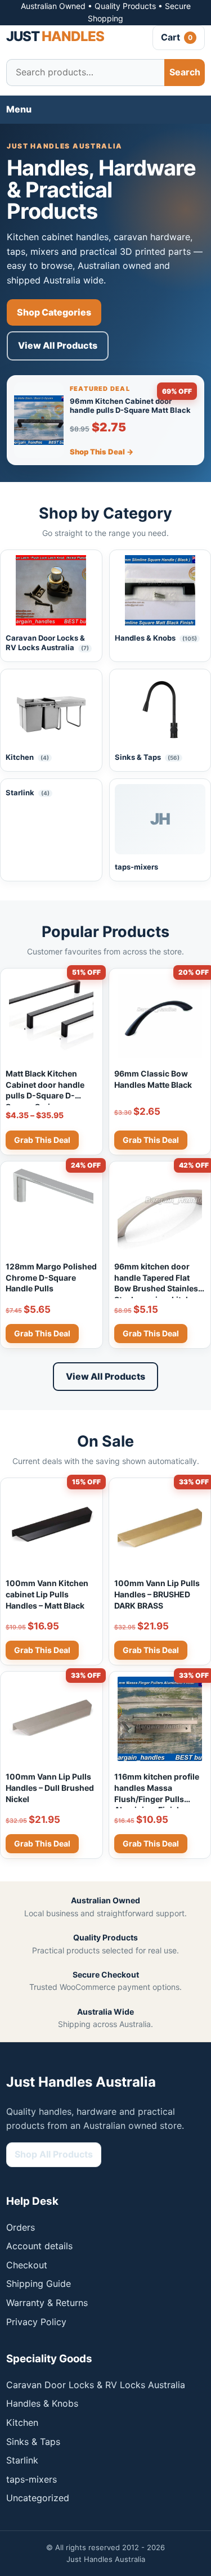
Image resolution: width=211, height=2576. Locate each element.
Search (185, 72)
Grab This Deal (42, 1140)
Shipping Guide (39, 2284)
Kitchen (22, 2422)
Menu (19, 109)
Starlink (22, 2460)
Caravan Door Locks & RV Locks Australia (96, 2385)
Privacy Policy (36, 2322)
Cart (177, 37)
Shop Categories (54, 312)
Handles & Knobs (42, 2403)
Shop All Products (54, 2154)
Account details (39, 2246)
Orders (21, 2227)
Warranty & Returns (47, 2303)
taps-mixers (32, 2479)
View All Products (58, 345)
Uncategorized (38, 2498)
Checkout (27, 2265)
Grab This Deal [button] (151, 1140)
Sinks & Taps (33, 2442)
